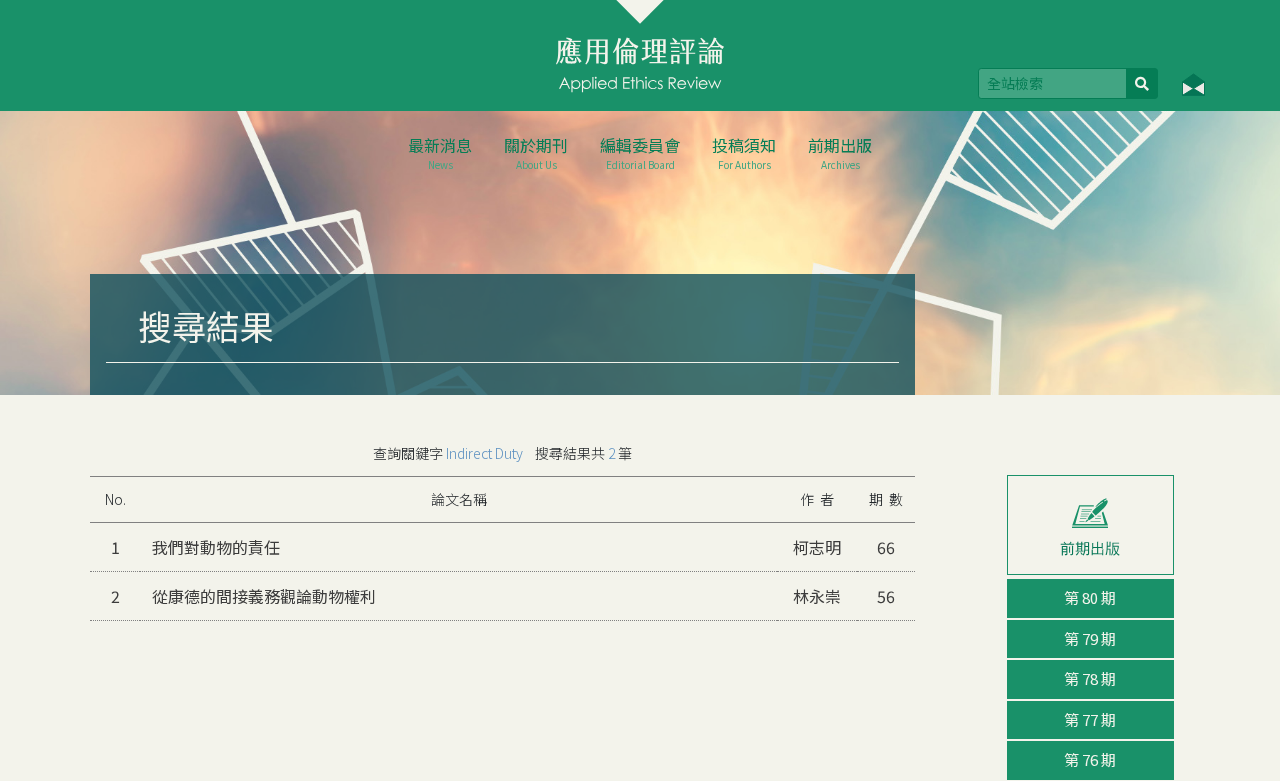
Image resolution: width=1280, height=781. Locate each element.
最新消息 (440, 152)
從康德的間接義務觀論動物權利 (264, 596)
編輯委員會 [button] (640, 152)
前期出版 (840, 152)
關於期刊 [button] (536, 152)
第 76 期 (1090, 759)
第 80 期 (1090, 597)
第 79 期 (1090, 638)
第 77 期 (1090, 719)
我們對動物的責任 (216, 547)
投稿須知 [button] (744, 152)
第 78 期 (1090, 678)
